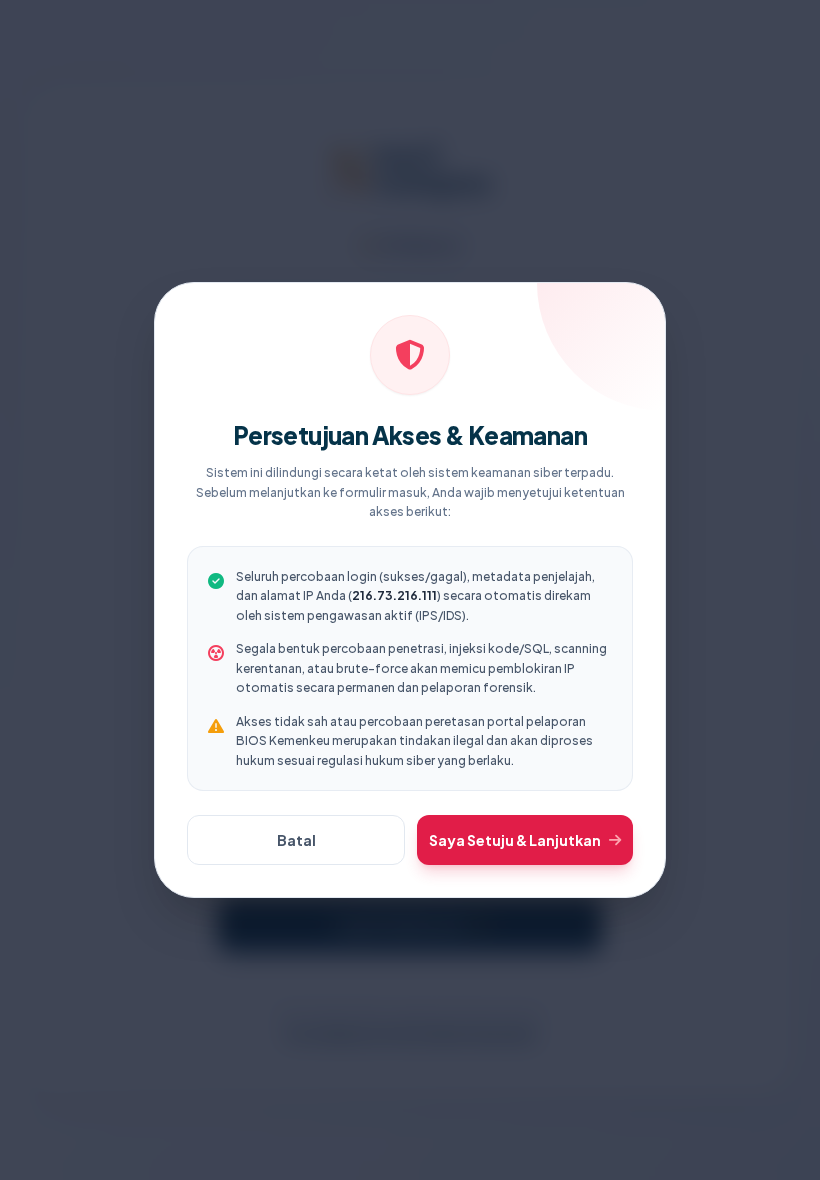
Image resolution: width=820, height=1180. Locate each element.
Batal (296, 840)
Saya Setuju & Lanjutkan (515, 840)
